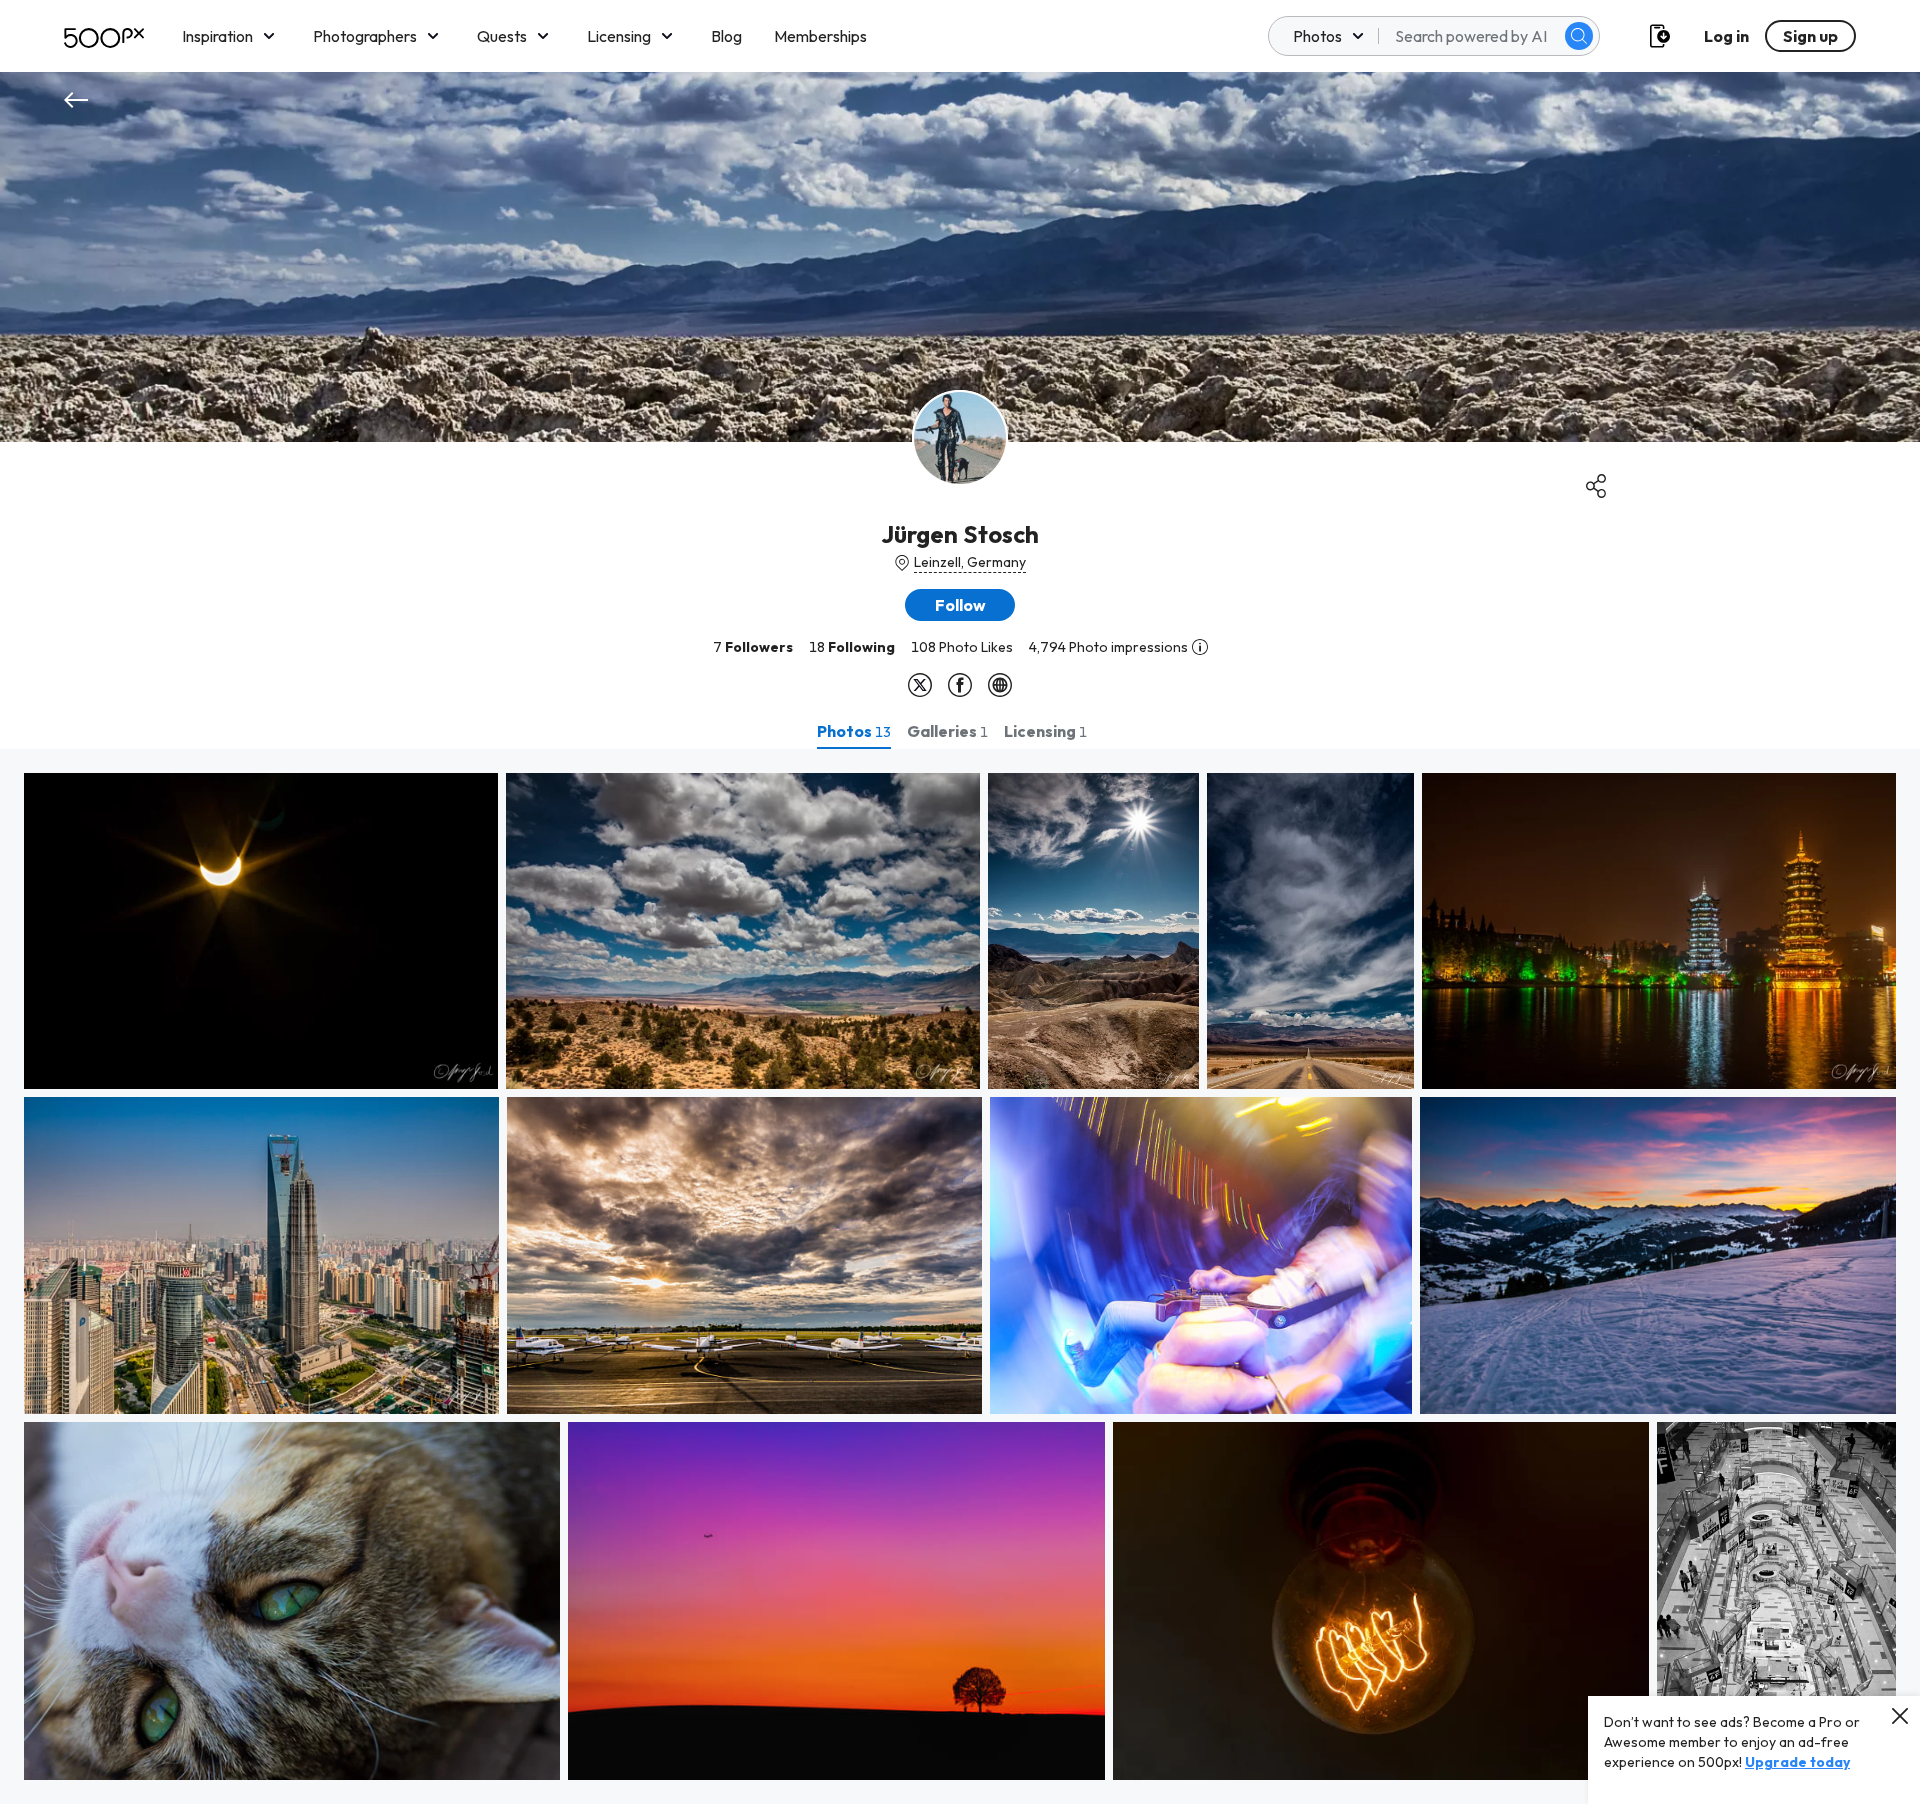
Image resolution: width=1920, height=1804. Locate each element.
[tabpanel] (960, 1276)
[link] (261, 931)
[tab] (854, 731)
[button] (1579, 36)
